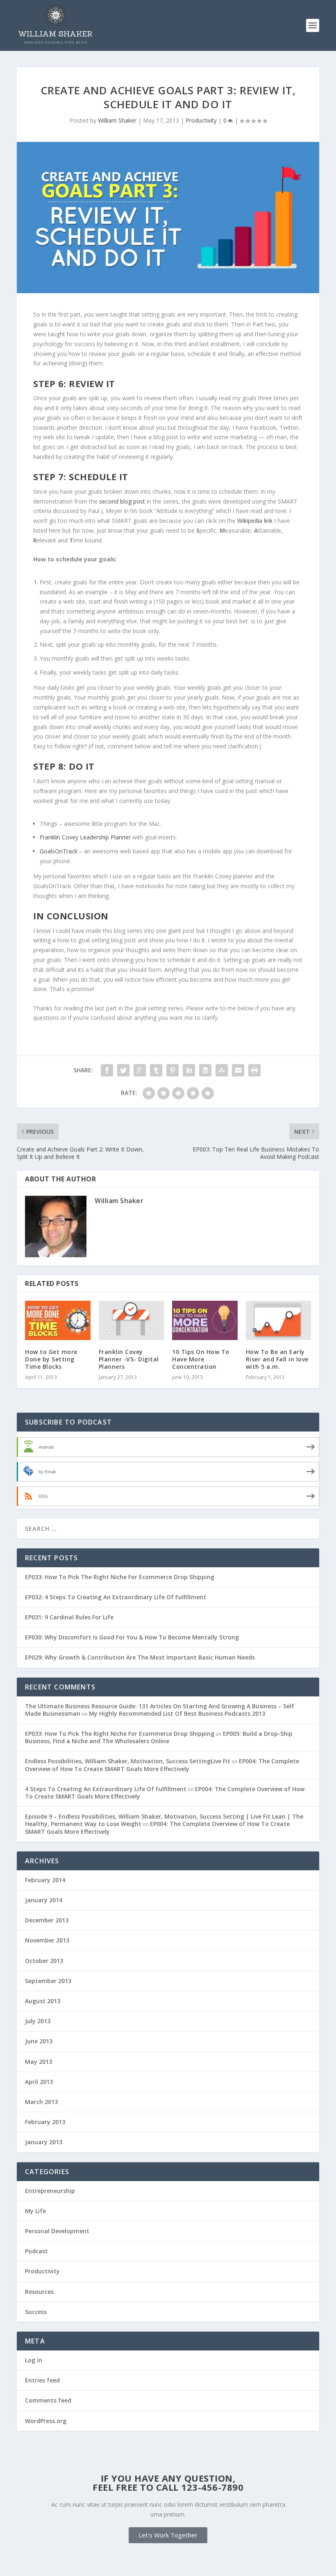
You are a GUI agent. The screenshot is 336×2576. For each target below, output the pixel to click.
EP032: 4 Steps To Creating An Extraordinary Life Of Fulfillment (116, 1597)
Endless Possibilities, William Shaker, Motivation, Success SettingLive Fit (128, 1761)
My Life (35, 2211)
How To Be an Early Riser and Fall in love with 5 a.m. (277, 1359)
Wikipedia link (255, 521)
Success (36, 2312)
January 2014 (44, 1900)
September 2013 (48, 1981)
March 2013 (41, 2102)
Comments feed (48, 2400)
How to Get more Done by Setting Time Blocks (51, 1359)
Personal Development (57, 2231)
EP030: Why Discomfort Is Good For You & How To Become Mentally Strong (132, 1637)
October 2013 (44, 1961)
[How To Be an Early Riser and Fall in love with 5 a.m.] (279, 1320)
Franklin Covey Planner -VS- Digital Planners (129, 1359)
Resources (39, 2292)
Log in (34, 2360)
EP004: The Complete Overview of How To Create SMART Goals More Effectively (162, 1765)
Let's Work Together (168, 2535)
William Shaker (117, 120)
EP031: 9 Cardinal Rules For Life (69, 1617)
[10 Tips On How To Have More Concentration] (205, 1320)
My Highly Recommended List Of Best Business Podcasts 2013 (177, 1713)
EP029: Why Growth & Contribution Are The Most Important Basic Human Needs (140, 1657)
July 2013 (38, 2021)
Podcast (36, 2251)
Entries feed (42, 2380)
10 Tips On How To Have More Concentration (201, 1359)
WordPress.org (46, 2421)
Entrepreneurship (50, 2191)
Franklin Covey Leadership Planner (85, 837)
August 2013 (43, 2001)
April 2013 (39, 2082)
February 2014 (45, 1880)
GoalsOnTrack (59, 851)
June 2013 (39, 2041)
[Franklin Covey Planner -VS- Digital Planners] (132, 1320)
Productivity (201, 120)
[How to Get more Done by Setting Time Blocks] (58, 1320)
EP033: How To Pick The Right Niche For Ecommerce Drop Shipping (120, 1577)
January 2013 (44, 2142)
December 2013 (47, 1920)
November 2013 (47, 1940)
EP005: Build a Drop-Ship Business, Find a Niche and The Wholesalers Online (159, 1737)
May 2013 (39, 2062)
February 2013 (45, 2122)
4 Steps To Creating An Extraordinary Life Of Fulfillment (106, 1789)
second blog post (122, 501)
